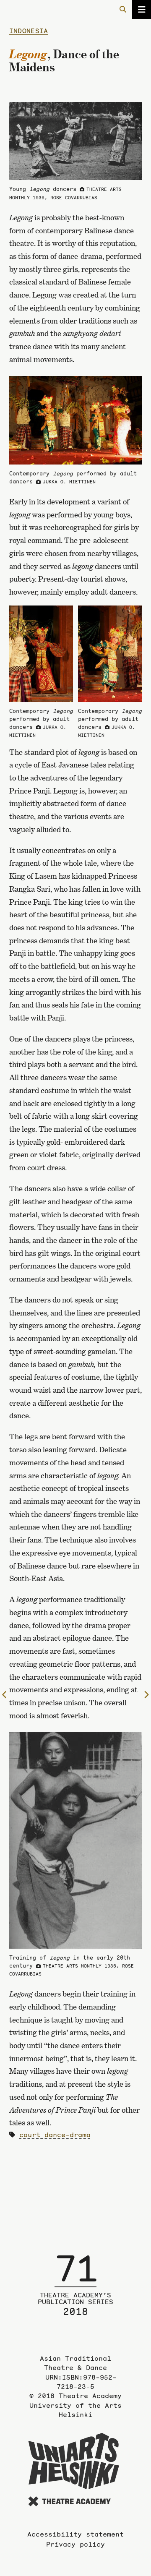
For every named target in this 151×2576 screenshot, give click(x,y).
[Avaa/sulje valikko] (142, 9)
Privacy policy (75, 2544)
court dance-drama (55, 2135)
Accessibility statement (75, 2534)
